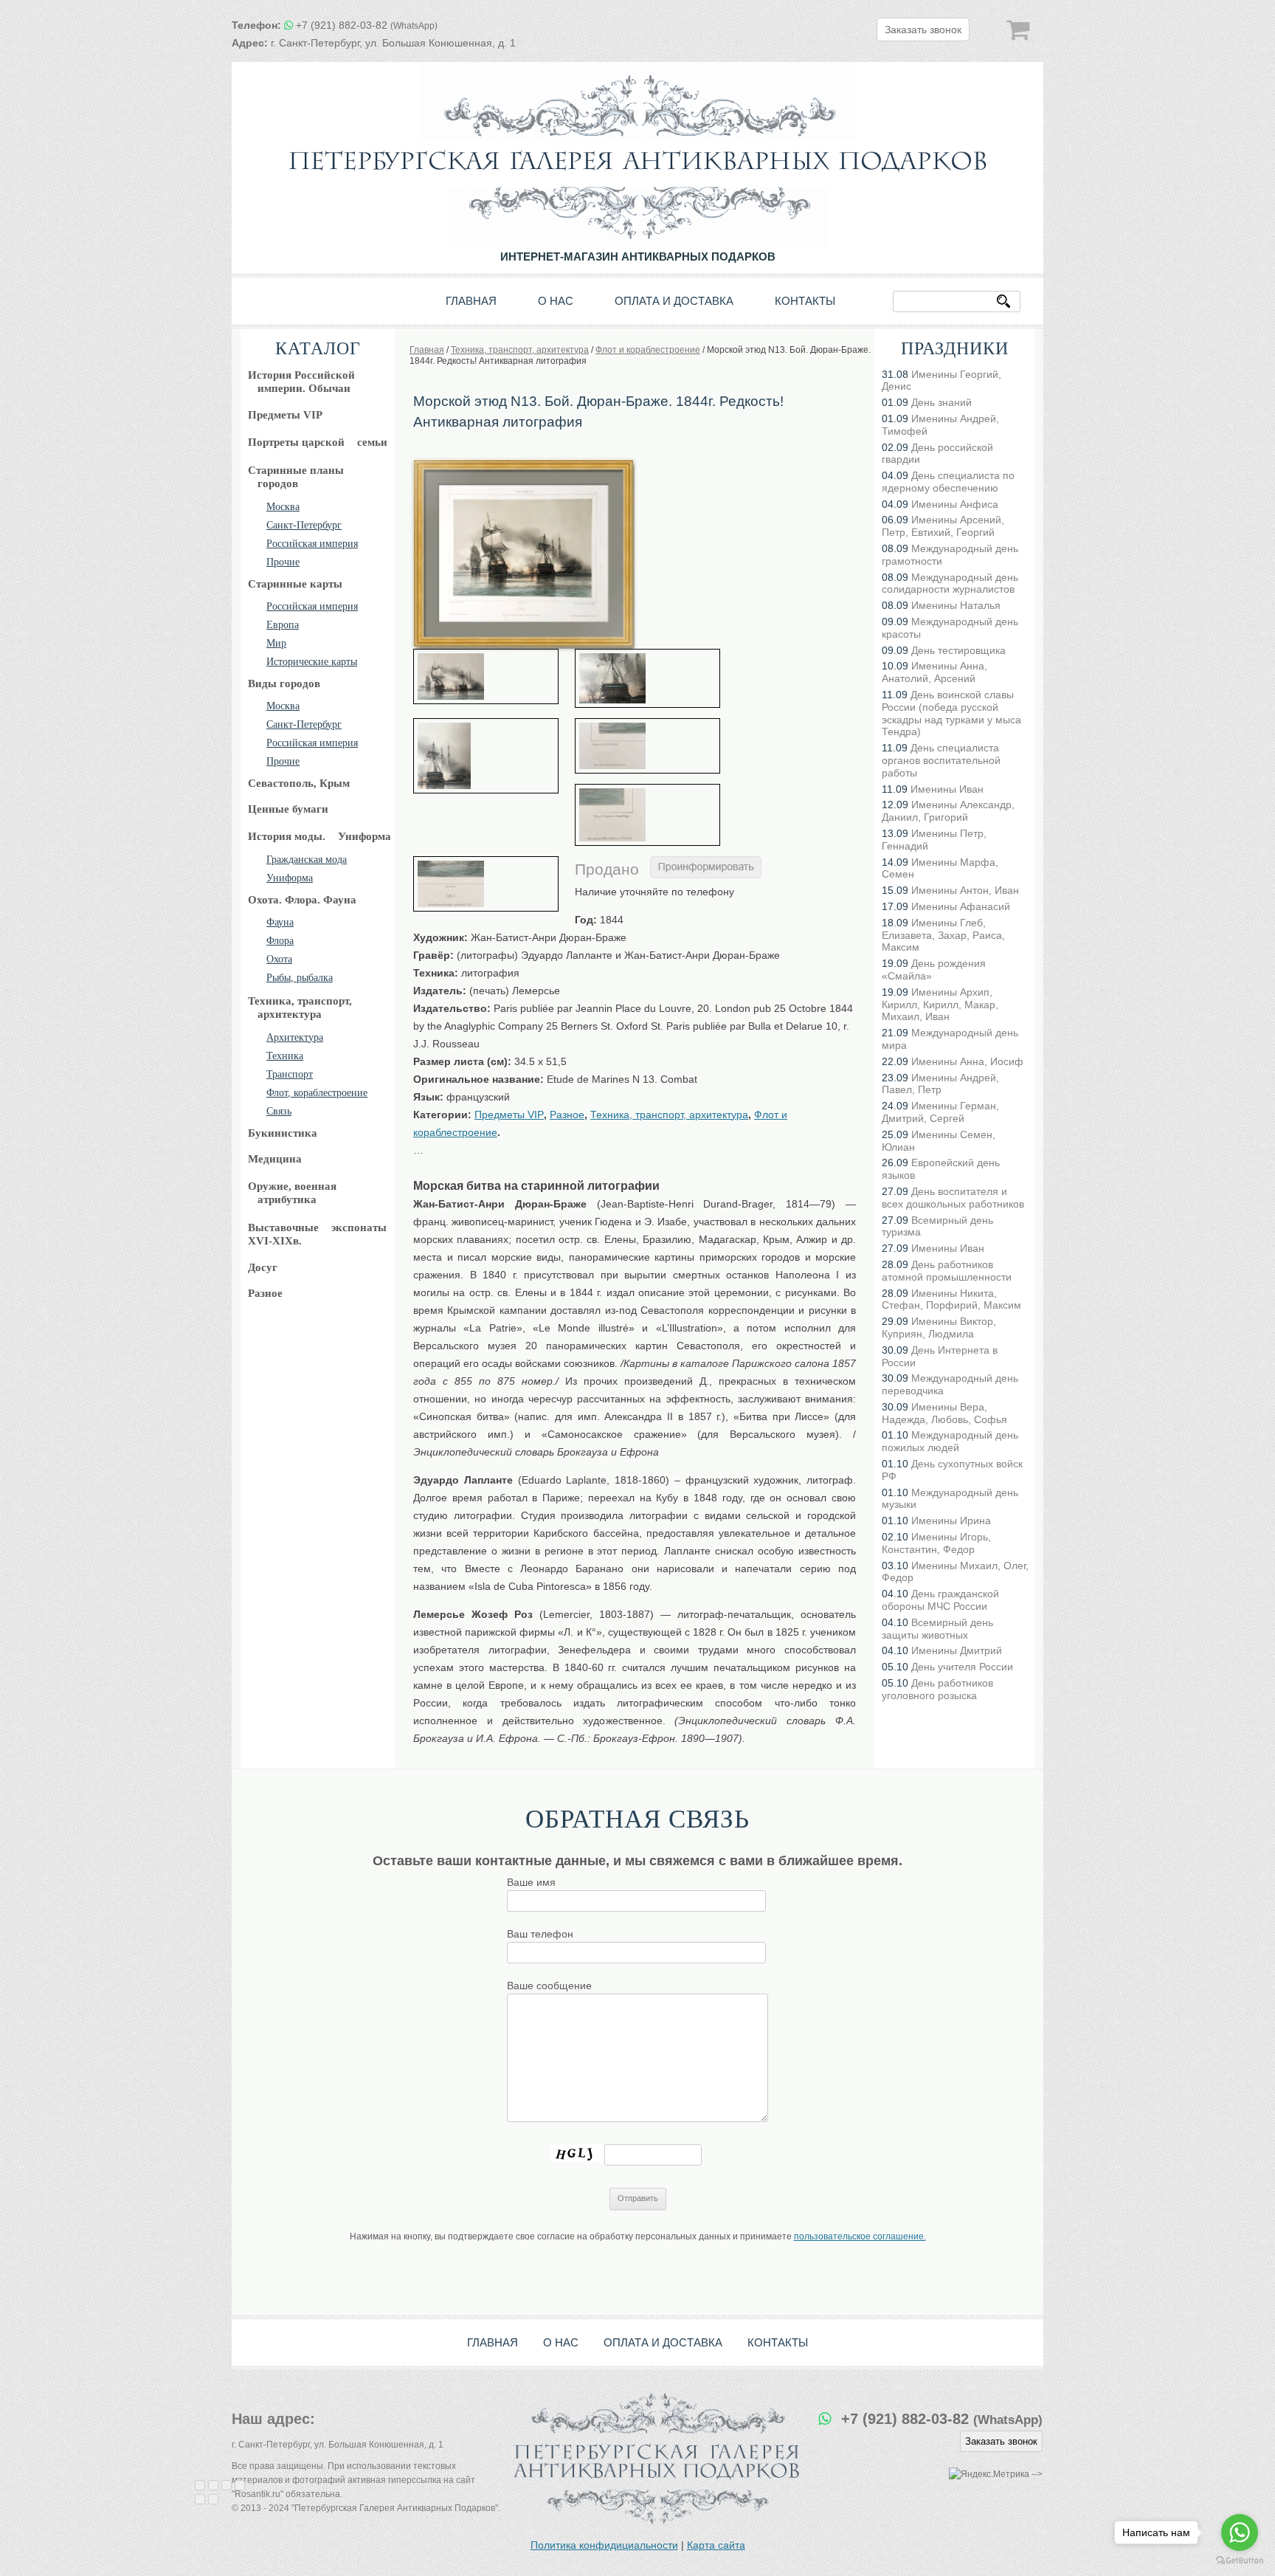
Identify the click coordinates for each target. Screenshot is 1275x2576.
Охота (279, 959)
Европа (283, 625)
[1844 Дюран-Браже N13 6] (486, 884)
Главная (471, 301)
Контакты (805, 301)
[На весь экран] (227, 2485)
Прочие (283, 562)
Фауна (280, 922)
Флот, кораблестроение (317, 1093)
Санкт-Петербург (304, 525)
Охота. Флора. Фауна (302, 900)
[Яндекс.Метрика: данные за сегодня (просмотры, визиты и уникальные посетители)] (989, 2475)
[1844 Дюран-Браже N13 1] (486, 676)
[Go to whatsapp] (1240, 2532)
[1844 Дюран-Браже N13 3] (486, 756)
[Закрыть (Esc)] (200, 2485)
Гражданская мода (307, 860)
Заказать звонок (923, 30)
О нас (556, 301)
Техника (285, 1056)
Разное (265, 1293)
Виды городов (284, 683)
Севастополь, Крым (299, 783)
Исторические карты (312, 662)
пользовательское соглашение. (860, 2236)
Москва (283, 507)
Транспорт (290, 1074)
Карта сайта (716, 2545)
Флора (280, 941)
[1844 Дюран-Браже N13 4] (647, 746)
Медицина (275, 1159)
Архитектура (295, 1037)
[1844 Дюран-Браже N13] (524, 464)
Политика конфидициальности (604, 2545)
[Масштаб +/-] (240, 2485)
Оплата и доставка (674, 301)
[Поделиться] (213, 2485)
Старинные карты (295, 584)
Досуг (263, 1267)
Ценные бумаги (288, 809)
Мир (276, 643)
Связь (279, 1111)
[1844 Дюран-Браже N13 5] (647, 815)
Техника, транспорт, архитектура (669, 1115)
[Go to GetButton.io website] (1240, 2561)
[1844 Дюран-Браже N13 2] (647, 678)
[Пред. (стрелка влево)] (200, 2499)
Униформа (290, 878)
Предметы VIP (285, 415)
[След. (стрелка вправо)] (213, 2499)
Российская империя (312, 544)
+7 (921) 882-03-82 (367, 25)
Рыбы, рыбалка (300, 978)
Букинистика (283, 1133)
